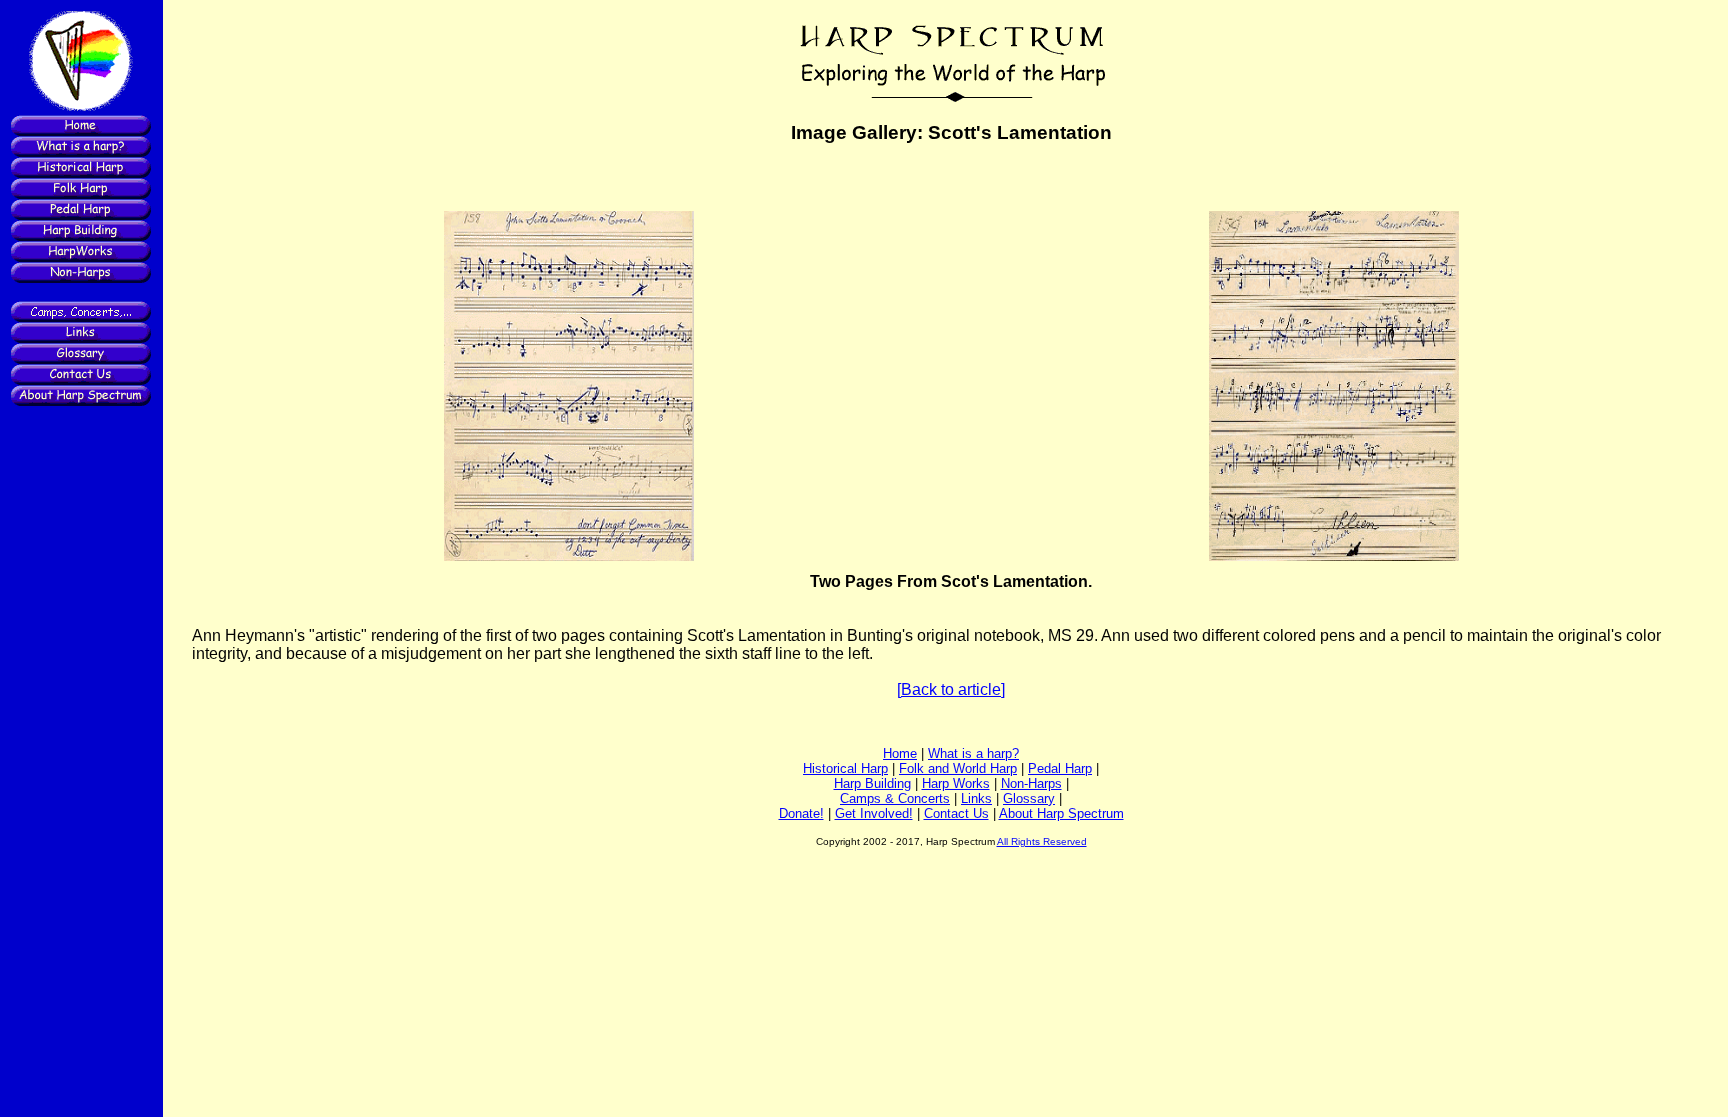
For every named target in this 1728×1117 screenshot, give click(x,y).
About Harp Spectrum (1061, 813)
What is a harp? (973, 753)
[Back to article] (951, 689)
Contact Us (956, 813)
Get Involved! (874, 813)
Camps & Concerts (895, 798)
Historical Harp (845, 768)
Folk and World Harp (958, 768)
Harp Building (872, 783)
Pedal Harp (1060, 768)
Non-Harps (1031, 783)
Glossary (1029, 798)
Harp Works (956, 783)
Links (976, 798)
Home (900, 753)
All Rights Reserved (1042, 841)
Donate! (801, 813)
